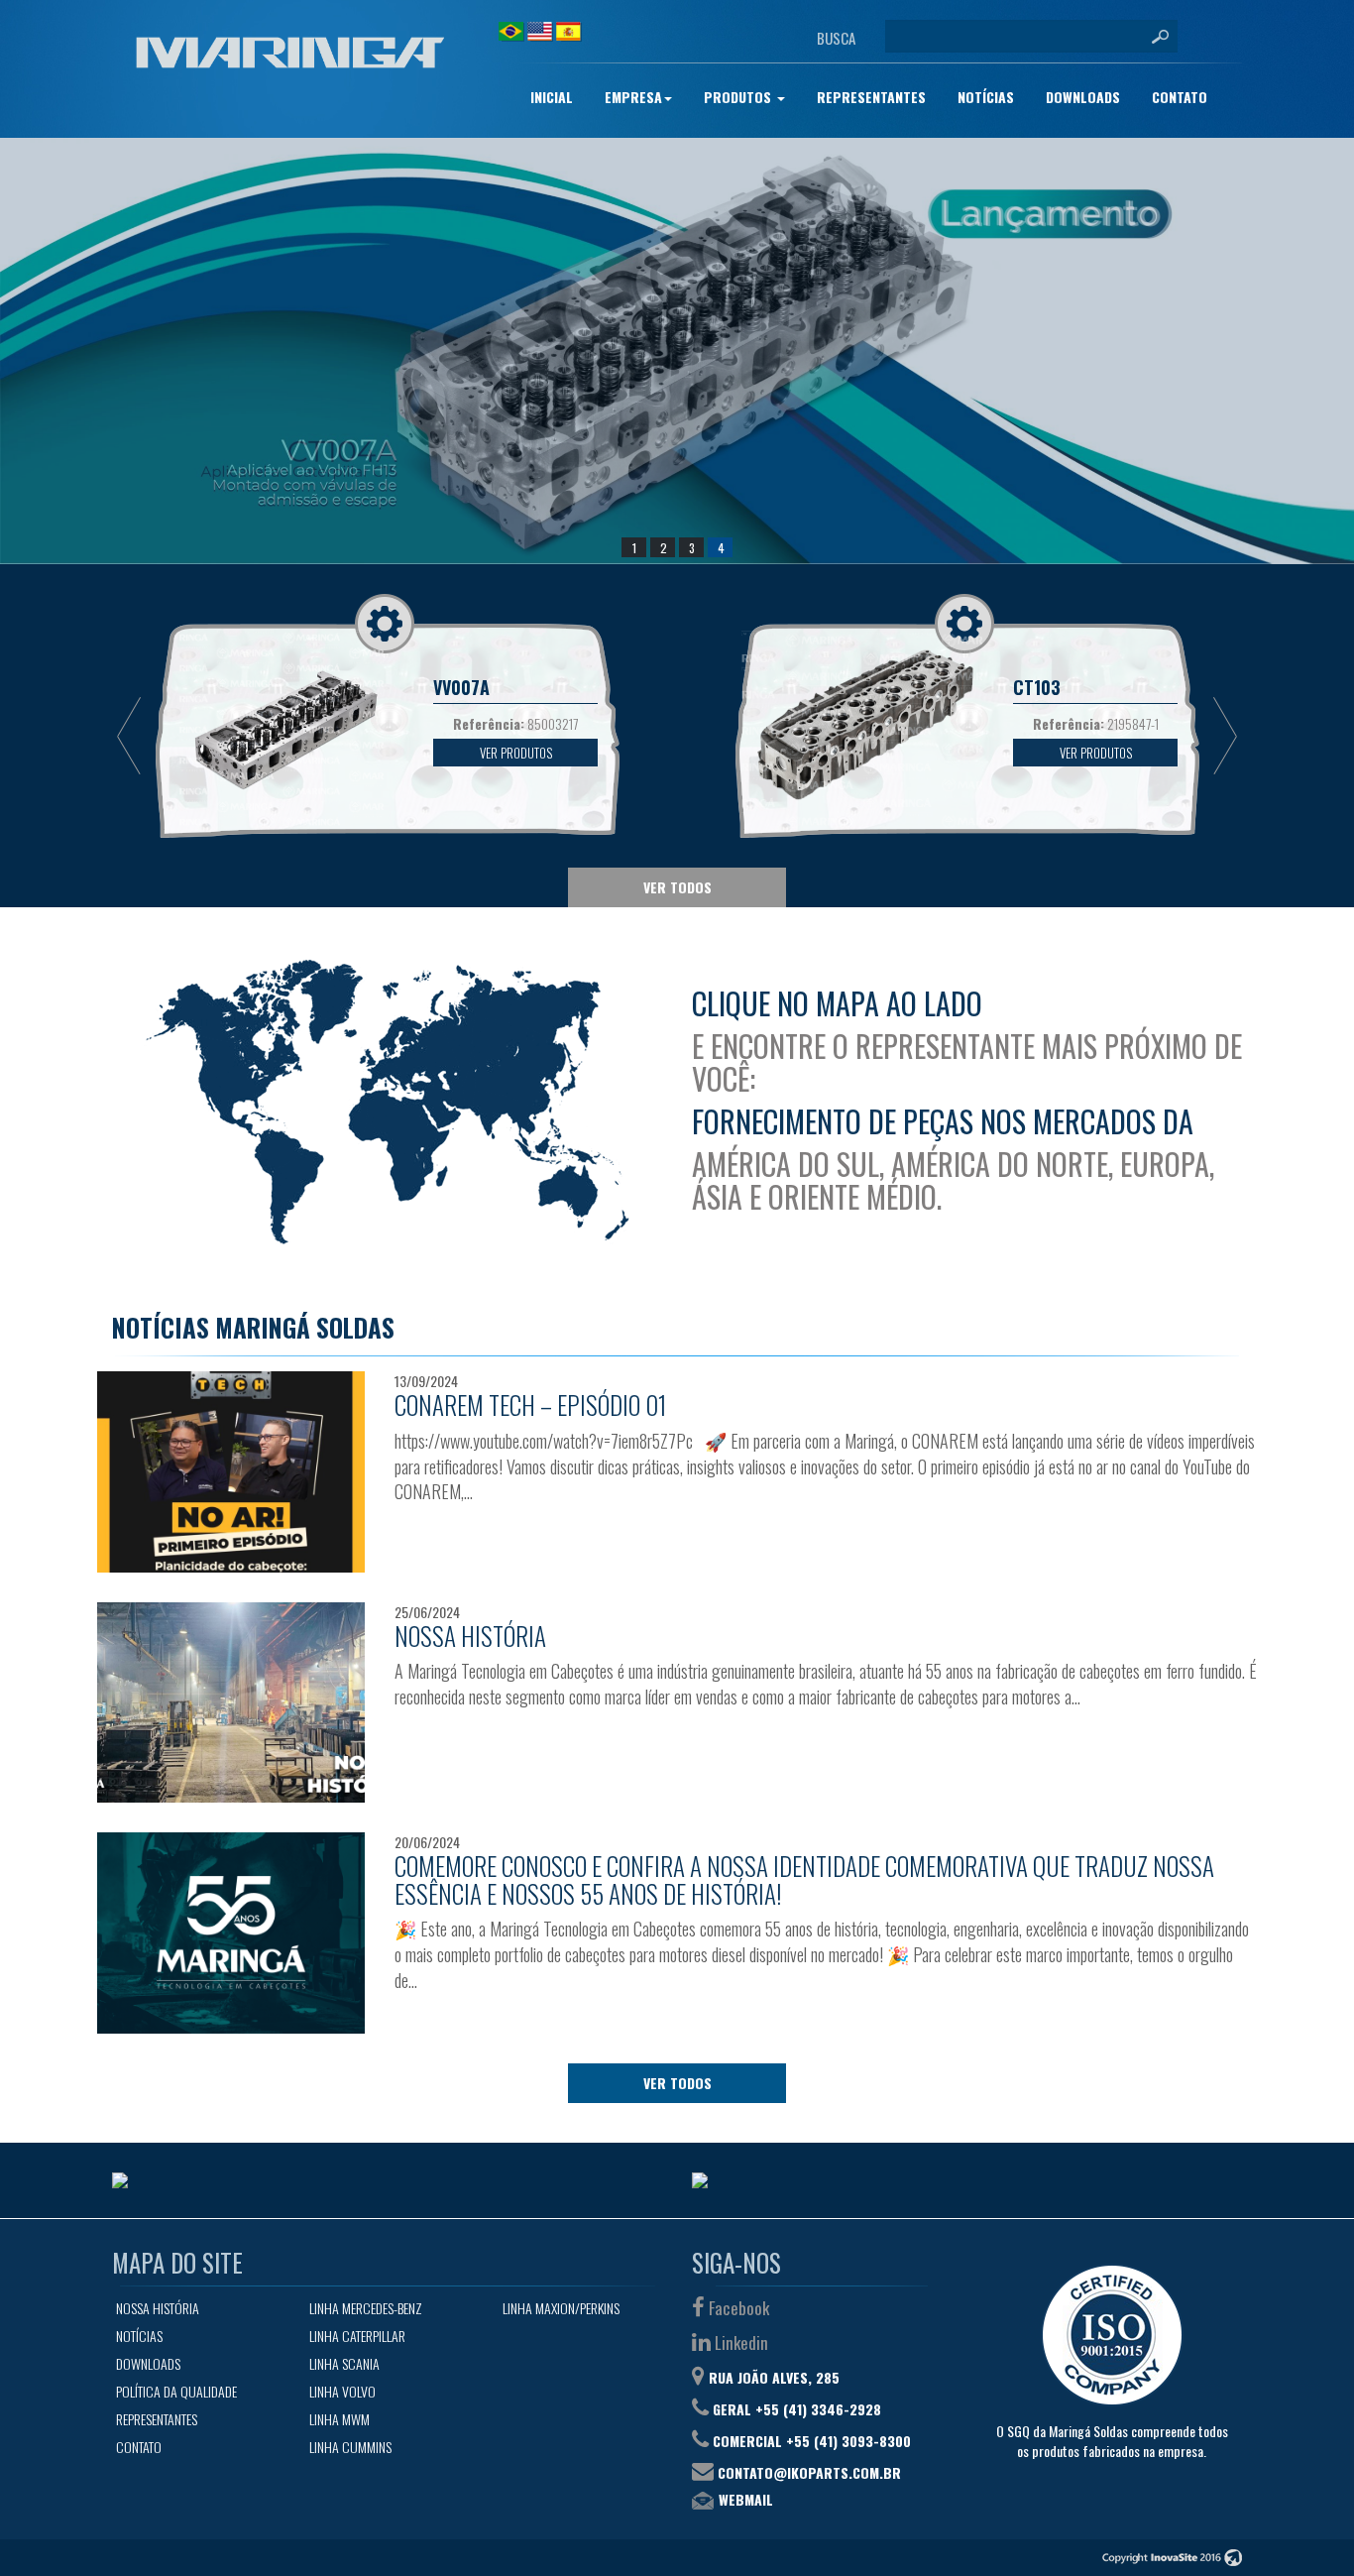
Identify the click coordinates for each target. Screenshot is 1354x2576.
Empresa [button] (633, 97)
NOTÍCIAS (986, 97)
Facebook (737, 2308)
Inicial (552, 97)
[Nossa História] (231, 1703)
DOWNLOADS (1083, 97)
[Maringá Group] (290, 53)
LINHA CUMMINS (350, 2447)
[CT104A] (677, 351)
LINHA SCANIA (344, 2363)
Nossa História (470, 1636)
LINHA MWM (339, 2419)
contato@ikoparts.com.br (809, 2472)
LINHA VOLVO (342, 2391)
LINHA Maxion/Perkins (561, 2308)
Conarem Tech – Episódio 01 (531, 1405)
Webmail (746, 2499)
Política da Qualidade (176, 2391)
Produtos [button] (739, 97)
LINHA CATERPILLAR (357, 2336)
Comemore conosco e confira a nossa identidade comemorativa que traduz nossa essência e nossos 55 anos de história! (804, 1879)
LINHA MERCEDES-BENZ (366, 2308)
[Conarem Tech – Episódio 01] (231, 1472)
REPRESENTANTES (871, 97)
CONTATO (1180, 97)
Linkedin (739, 2342)
